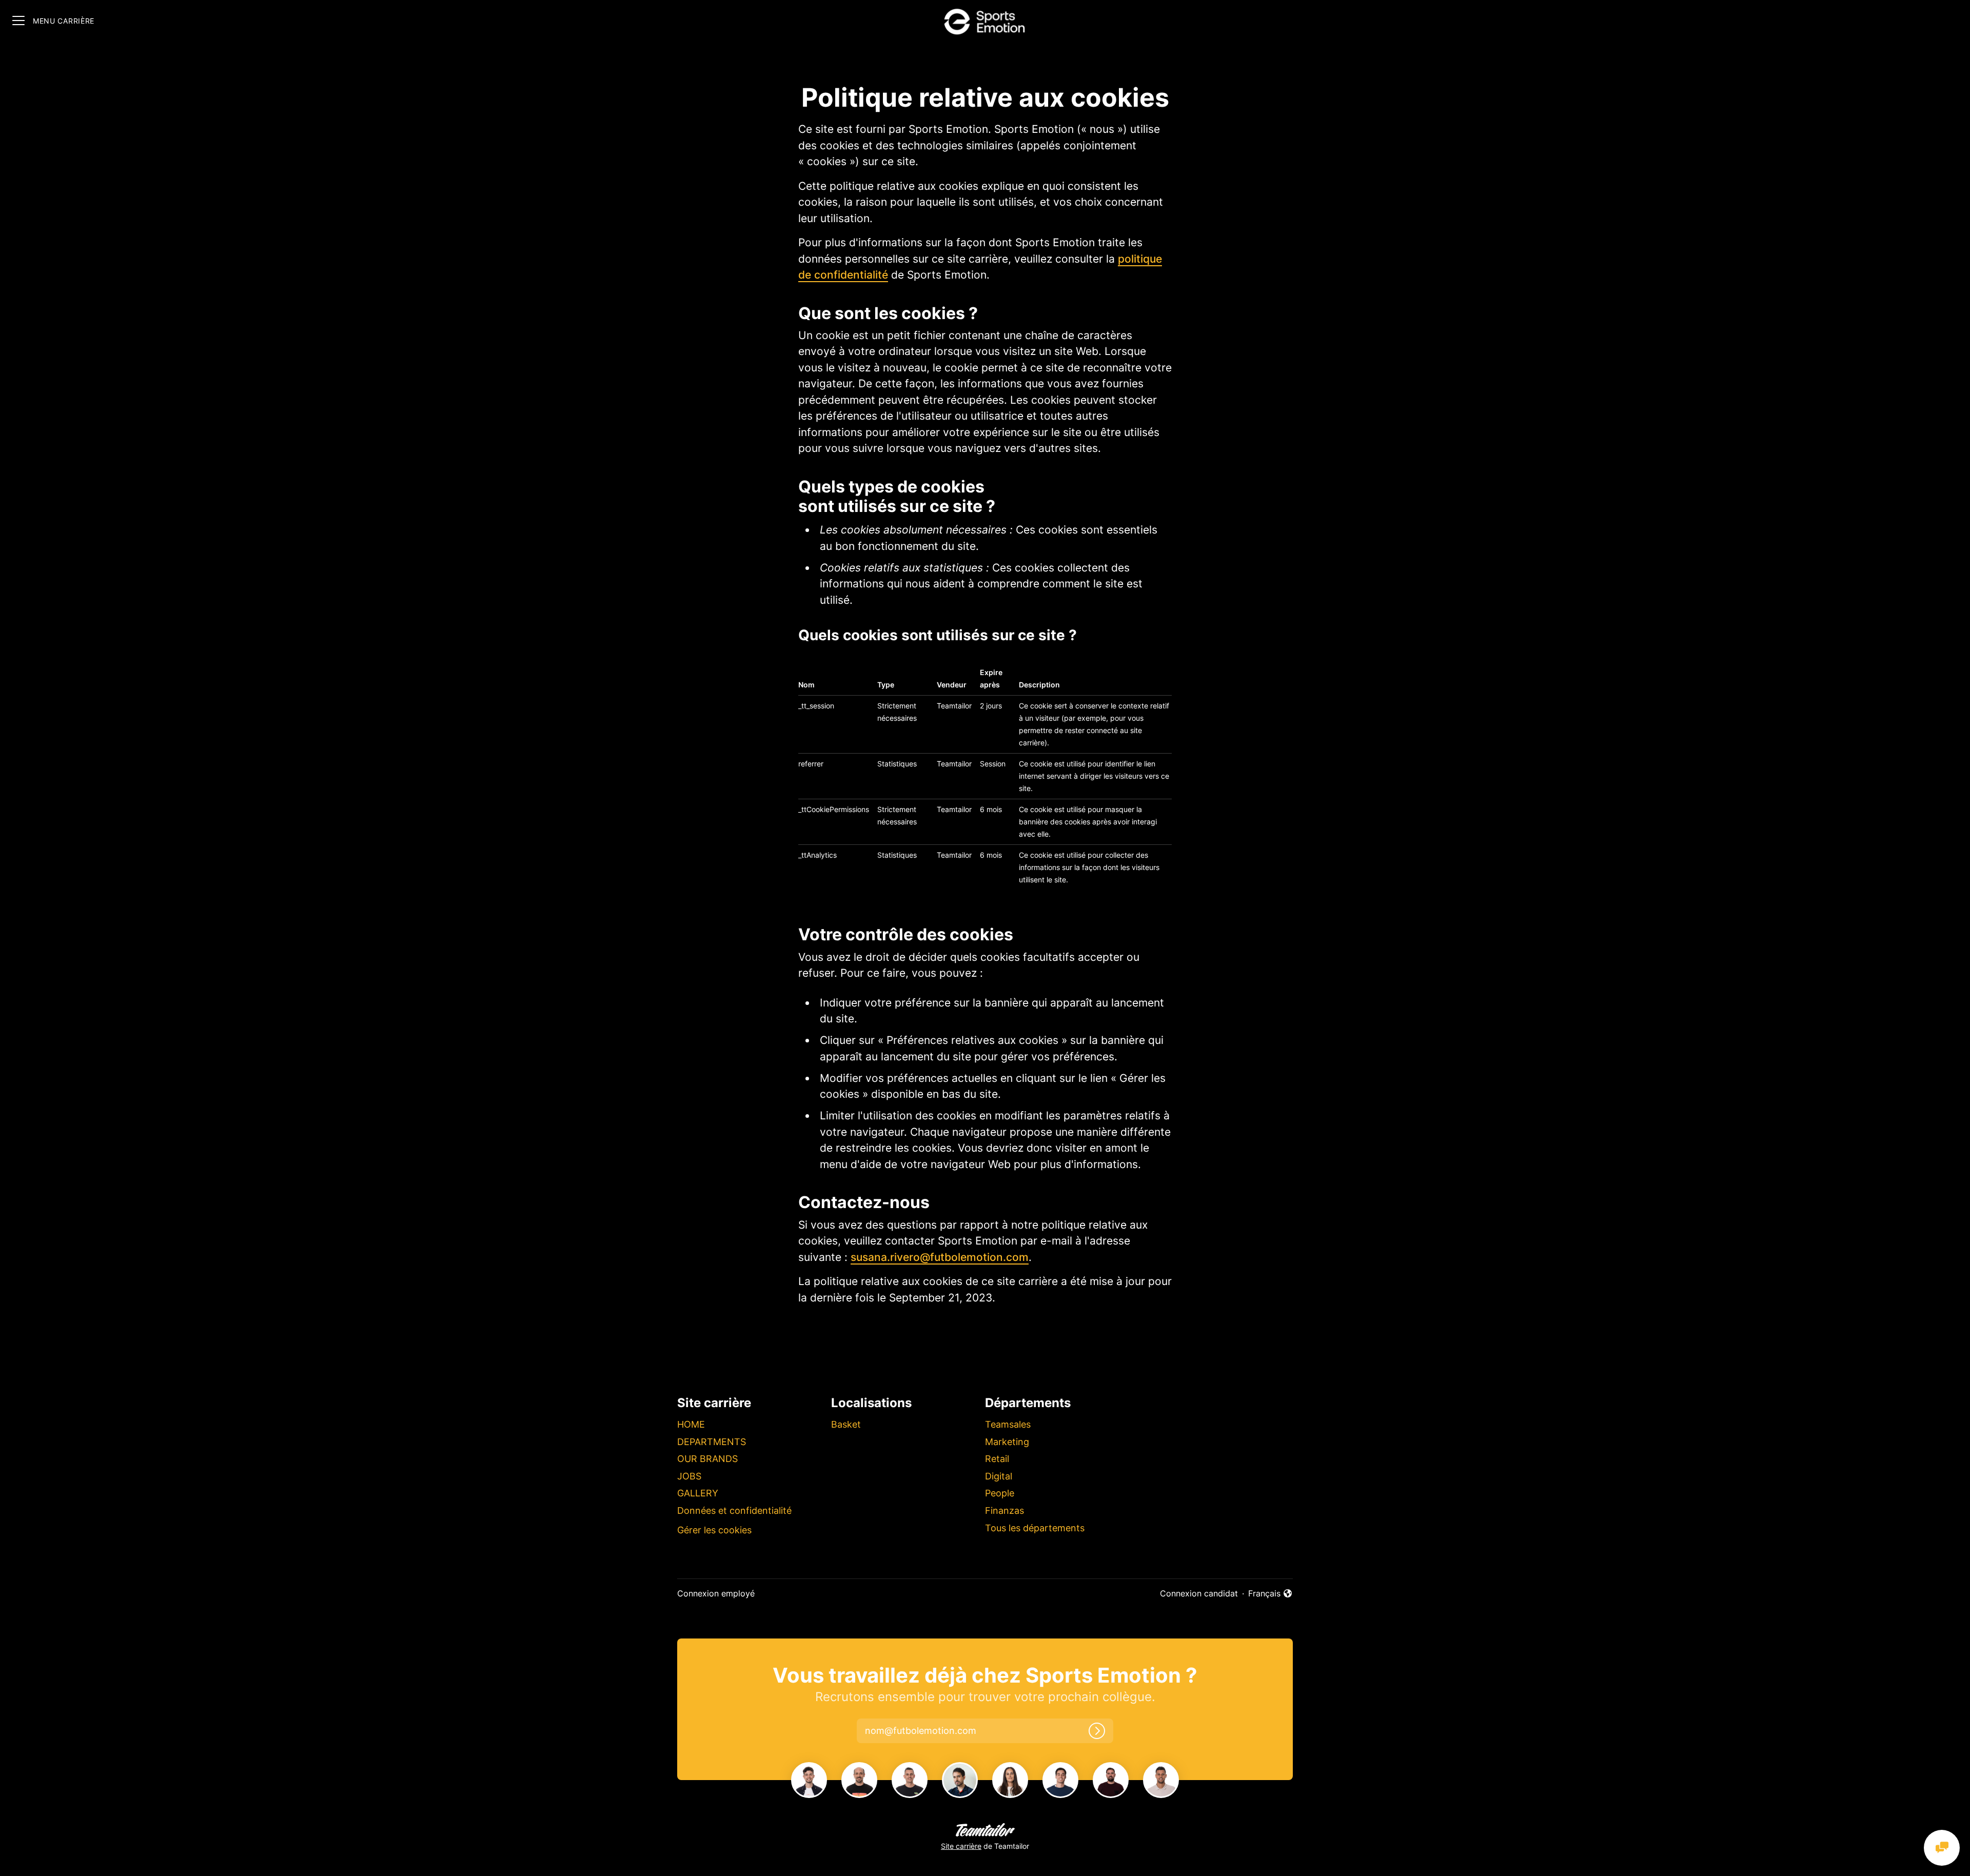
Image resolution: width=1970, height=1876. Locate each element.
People (1000, 1493)
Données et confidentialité (734, 1510)
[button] (930, 1731)
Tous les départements (1035, 1528)
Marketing (1007, 1442)
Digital (999, 1476)
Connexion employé (716, 1593)
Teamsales (1008, 1424)
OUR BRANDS (707, 1459)
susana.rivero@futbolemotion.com (940, 1257)
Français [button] (1270, 1594)
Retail (997, 1459)
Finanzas (1004, 1510)
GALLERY (698, 1493)
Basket (846, 1424)
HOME (691, 1424)
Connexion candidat (1199, 1593)
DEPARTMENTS (712, 1442)
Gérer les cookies (714, 1530)
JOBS (689, 1476)
